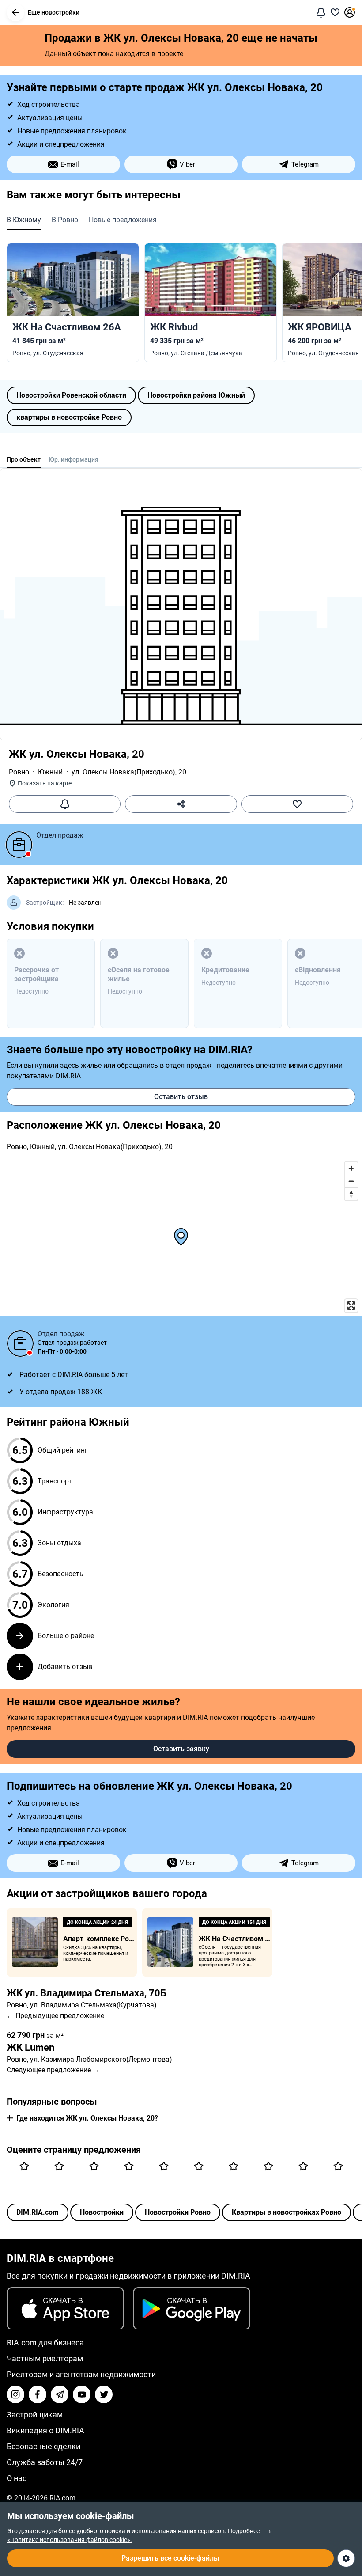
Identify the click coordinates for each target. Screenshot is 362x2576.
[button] (15, 12)
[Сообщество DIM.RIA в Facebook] (38, 2394)
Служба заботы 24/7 (45, 2462)
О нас (17, 2478)
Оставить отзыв (181, 1097)
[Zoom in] (351, 1168)
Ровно (19, 772)
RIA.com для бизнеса (45, 2343)
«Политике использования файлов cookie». (70, 2540)
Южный (50, 772)
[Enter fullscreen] (351, 1306)
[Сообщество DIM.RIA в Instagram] (15, 2394)
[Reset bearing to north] (351, 1194)
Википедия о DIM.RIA (45, 2430)
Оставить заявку (181, 1749)
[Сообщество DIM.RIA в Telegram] (60, 2394)
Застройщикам (35, 2415)
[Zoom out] (351, 1181)
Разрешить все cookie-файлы (170, 2558)
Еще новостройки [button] (54, 12)
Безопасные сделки (43, 2446)
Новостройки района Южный (196, 395)
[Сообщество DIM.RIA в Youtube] (82, 2394)
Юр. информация (74, 459)
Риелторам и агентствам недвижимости (81, 2374)
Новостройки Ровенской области (71, 395)
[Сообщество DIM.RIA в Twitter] (104, 2394)
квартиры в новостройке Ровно (69, 417)
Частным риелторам (45, 2358)
